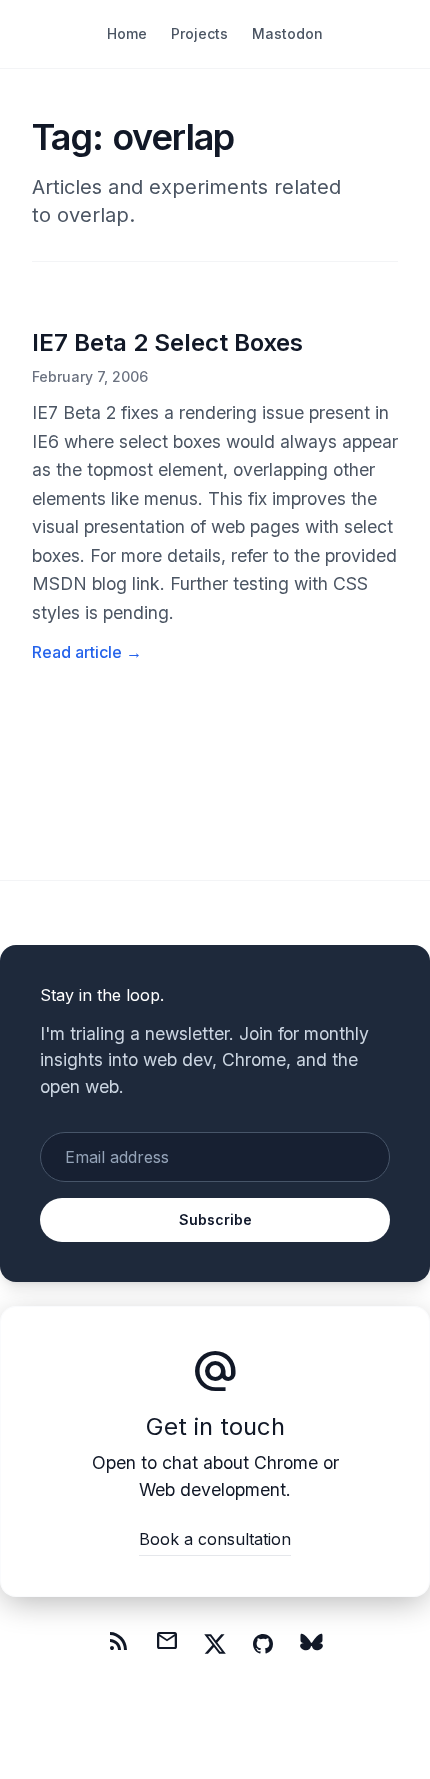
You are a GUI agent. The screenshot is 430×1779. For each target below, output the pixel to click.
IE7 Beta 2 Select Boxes (167, 342)
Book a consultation (215, 1539)
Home (127, 33)
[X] (215, 1644)
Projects (199, 33)
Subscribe (215, 1219)
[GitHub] (263, 1644)
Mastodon (287, 33)
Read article (87, 652)
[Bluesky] (311, 1644)
